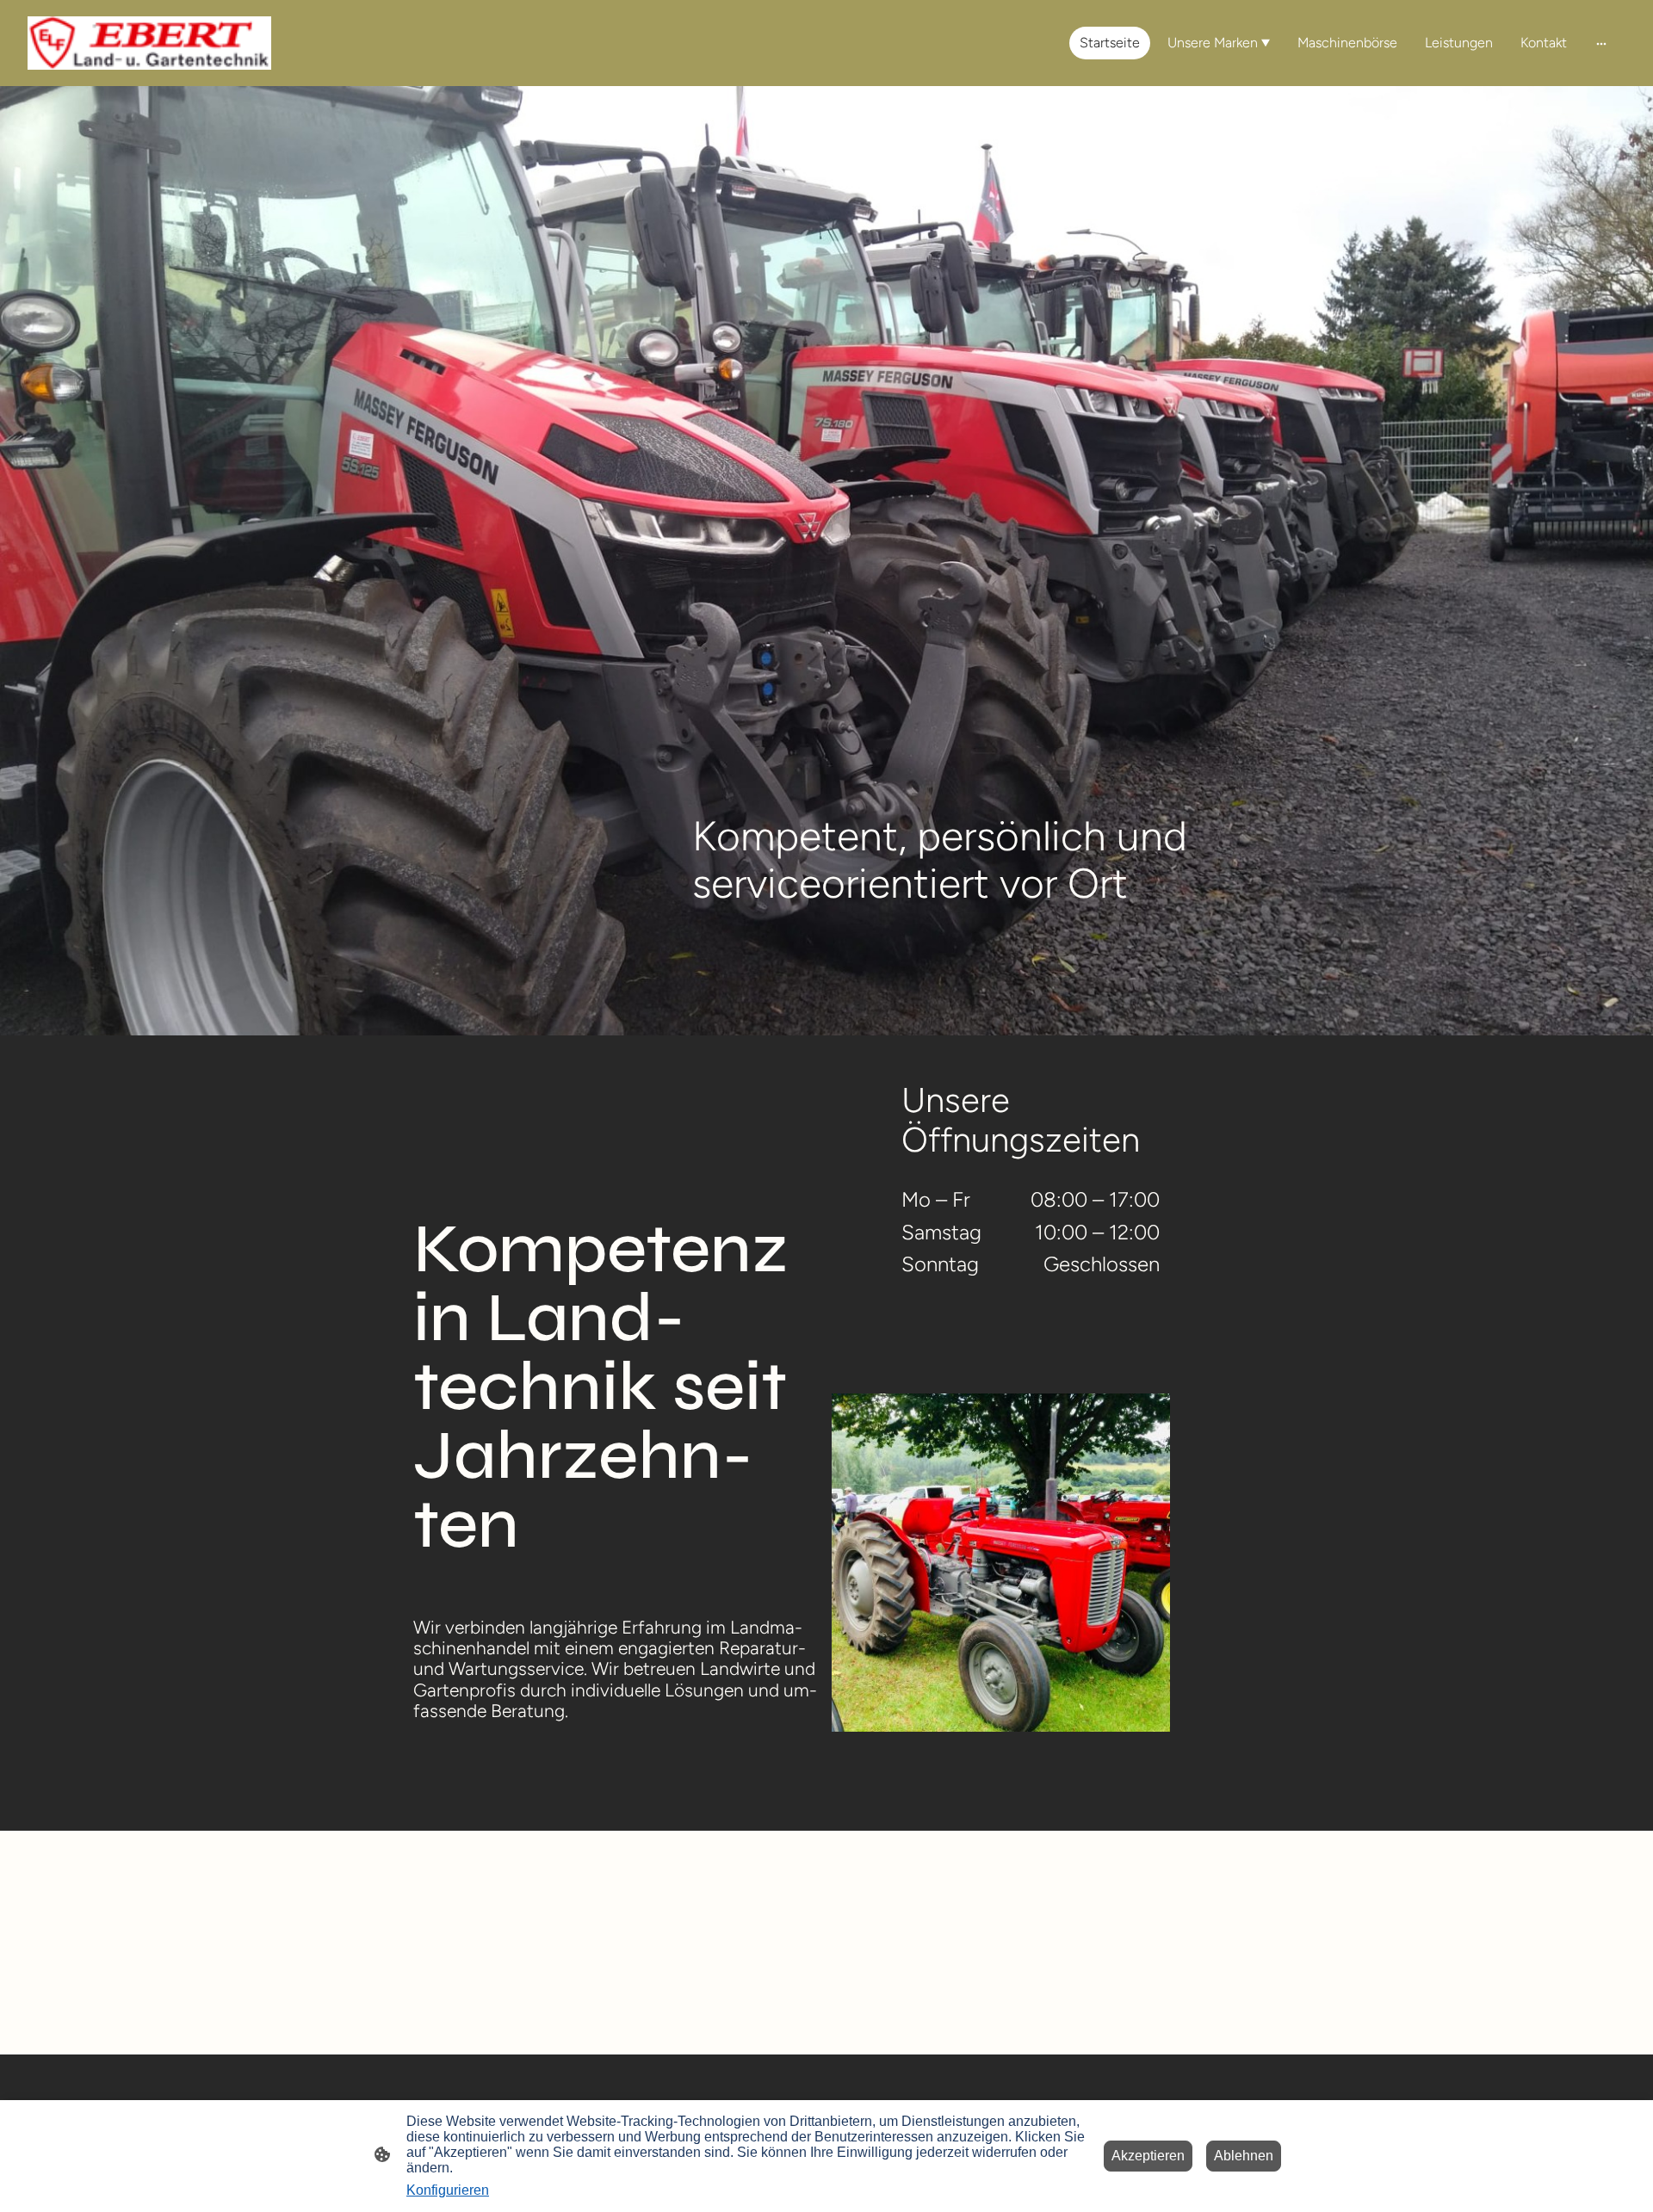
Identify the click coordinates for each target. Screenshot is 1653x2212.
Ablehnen (1244, 2156)
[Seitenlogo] (149, 43)
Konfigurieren (448, 2190)
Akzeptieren (1148, 2156)
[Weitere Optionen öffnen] (1601, 43)
